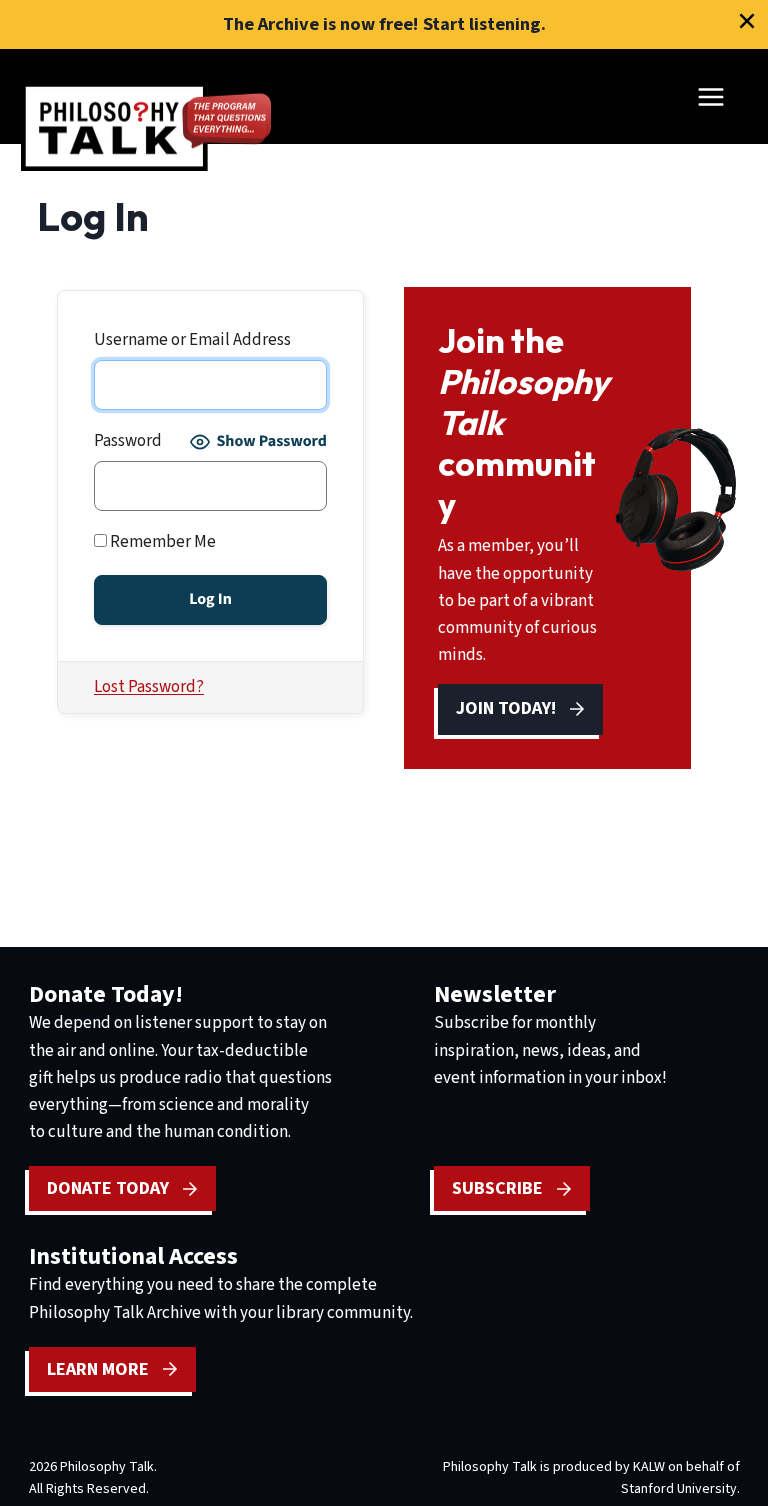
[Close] (747, 21)
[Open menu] (710, 96)
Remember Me (161, 542)
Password (128, 441)
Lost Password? (149, 687)
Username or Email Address (192, 340)
